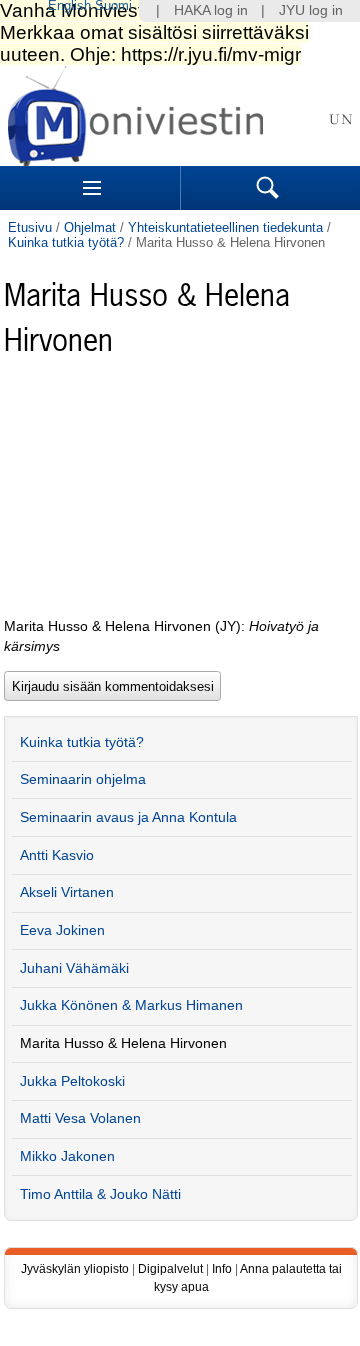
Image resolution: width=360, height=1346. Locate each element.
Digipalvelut (170, 1269)
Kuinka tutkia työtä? (66, 242)
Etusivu (30, 227)
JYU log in (311, 10)
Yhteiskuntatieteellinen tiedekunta (225, 227)
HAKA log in (211, 10)
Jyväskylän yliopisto (75, 1269)
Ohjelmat (90, 227)
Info (222, 1269)
